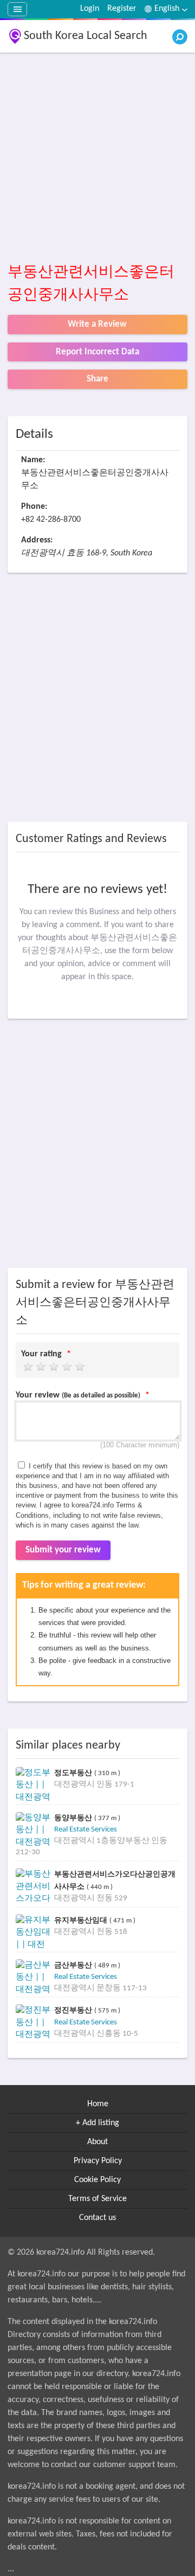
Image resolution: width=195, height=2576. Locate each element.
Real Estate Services (86, 1830)
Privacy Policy (98, 2161)
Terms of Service (97, 2199)
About (97, 2142)
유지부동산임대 (82, 1920)
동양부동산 (74, 1818)
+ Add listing (97, 2123)
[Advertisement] (97, 158)
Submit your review (63, 1550)
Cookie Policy (97, 2180)
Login (90, 9)
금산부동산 (74, 1965)
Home (98, 2104)
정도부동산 (74, 1773)
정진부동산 (74, 2010)
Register (122, 9)
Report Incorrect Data (97, 352)
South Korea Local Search (86, 36)
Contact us (97, 2218)
